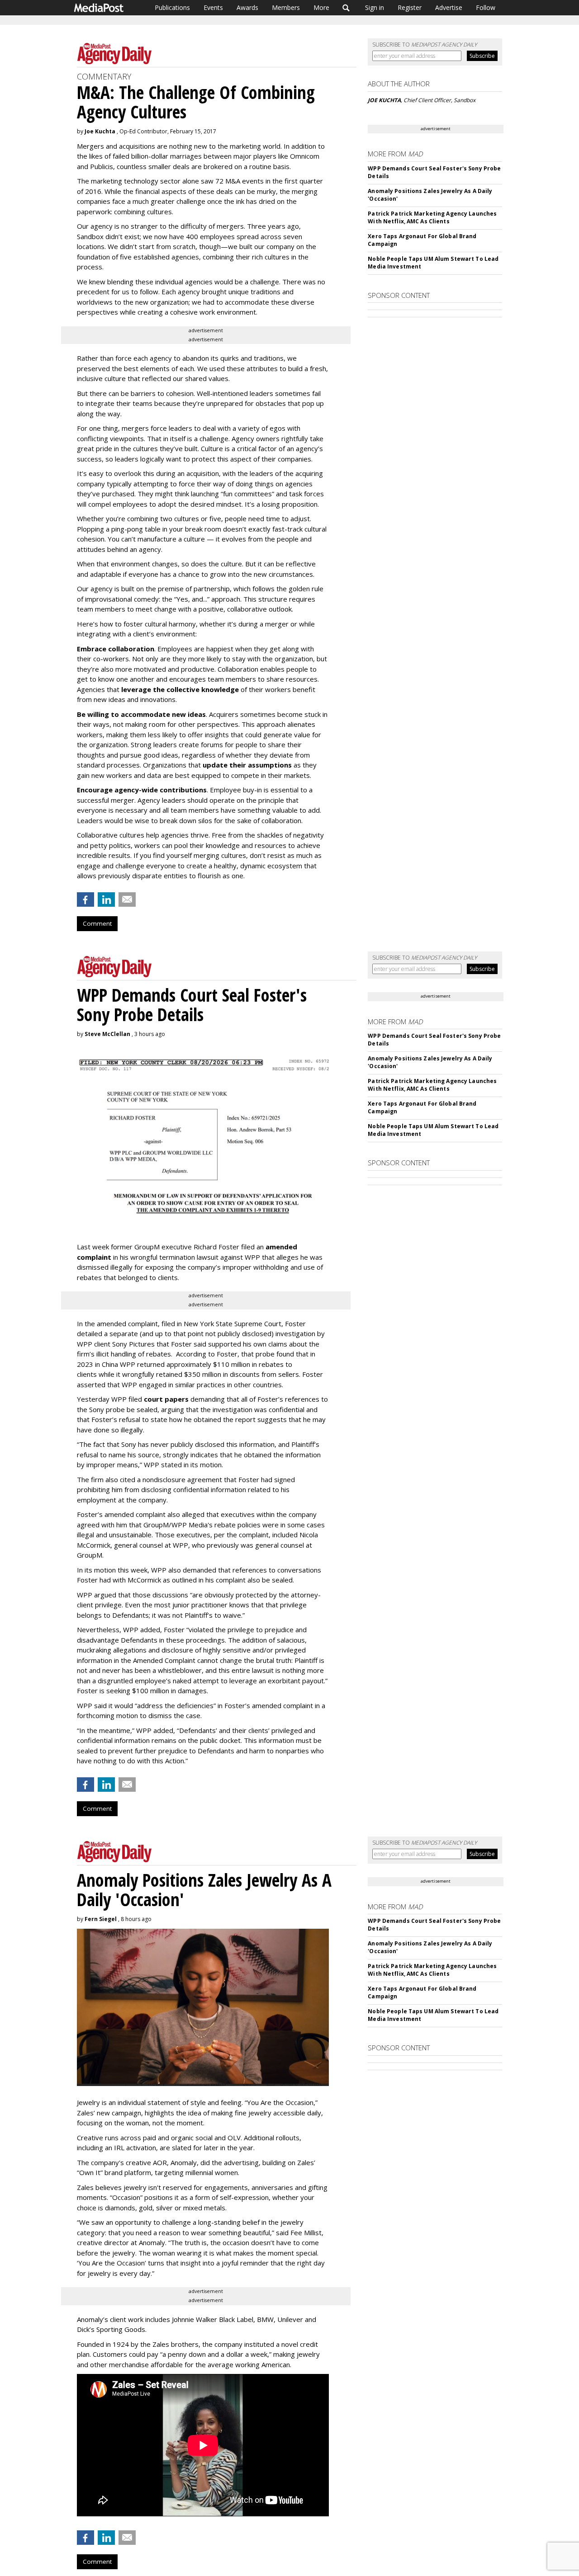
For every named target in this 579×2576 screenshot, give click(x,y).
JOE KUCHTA (384, 100)
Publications (172, 7)
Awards (247, 7)
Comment (97, 923)
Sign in (375, 7)
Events (213, 7)
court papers (166, 1399)
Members (286, 7)
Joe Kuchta (100, 131)
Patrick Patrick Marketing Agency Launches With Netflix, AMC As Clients (432, 217)
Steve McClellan (107, 1034)
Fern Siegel (101, 1919)
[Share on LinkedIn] (106, 899)
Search (346, 8)
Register (410, 7)
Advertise (449, 7)
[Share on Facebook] (85, 899)
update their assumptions (247, 765)
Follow (486, 7)
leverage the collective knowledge (180, 689)
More (321, 7)
